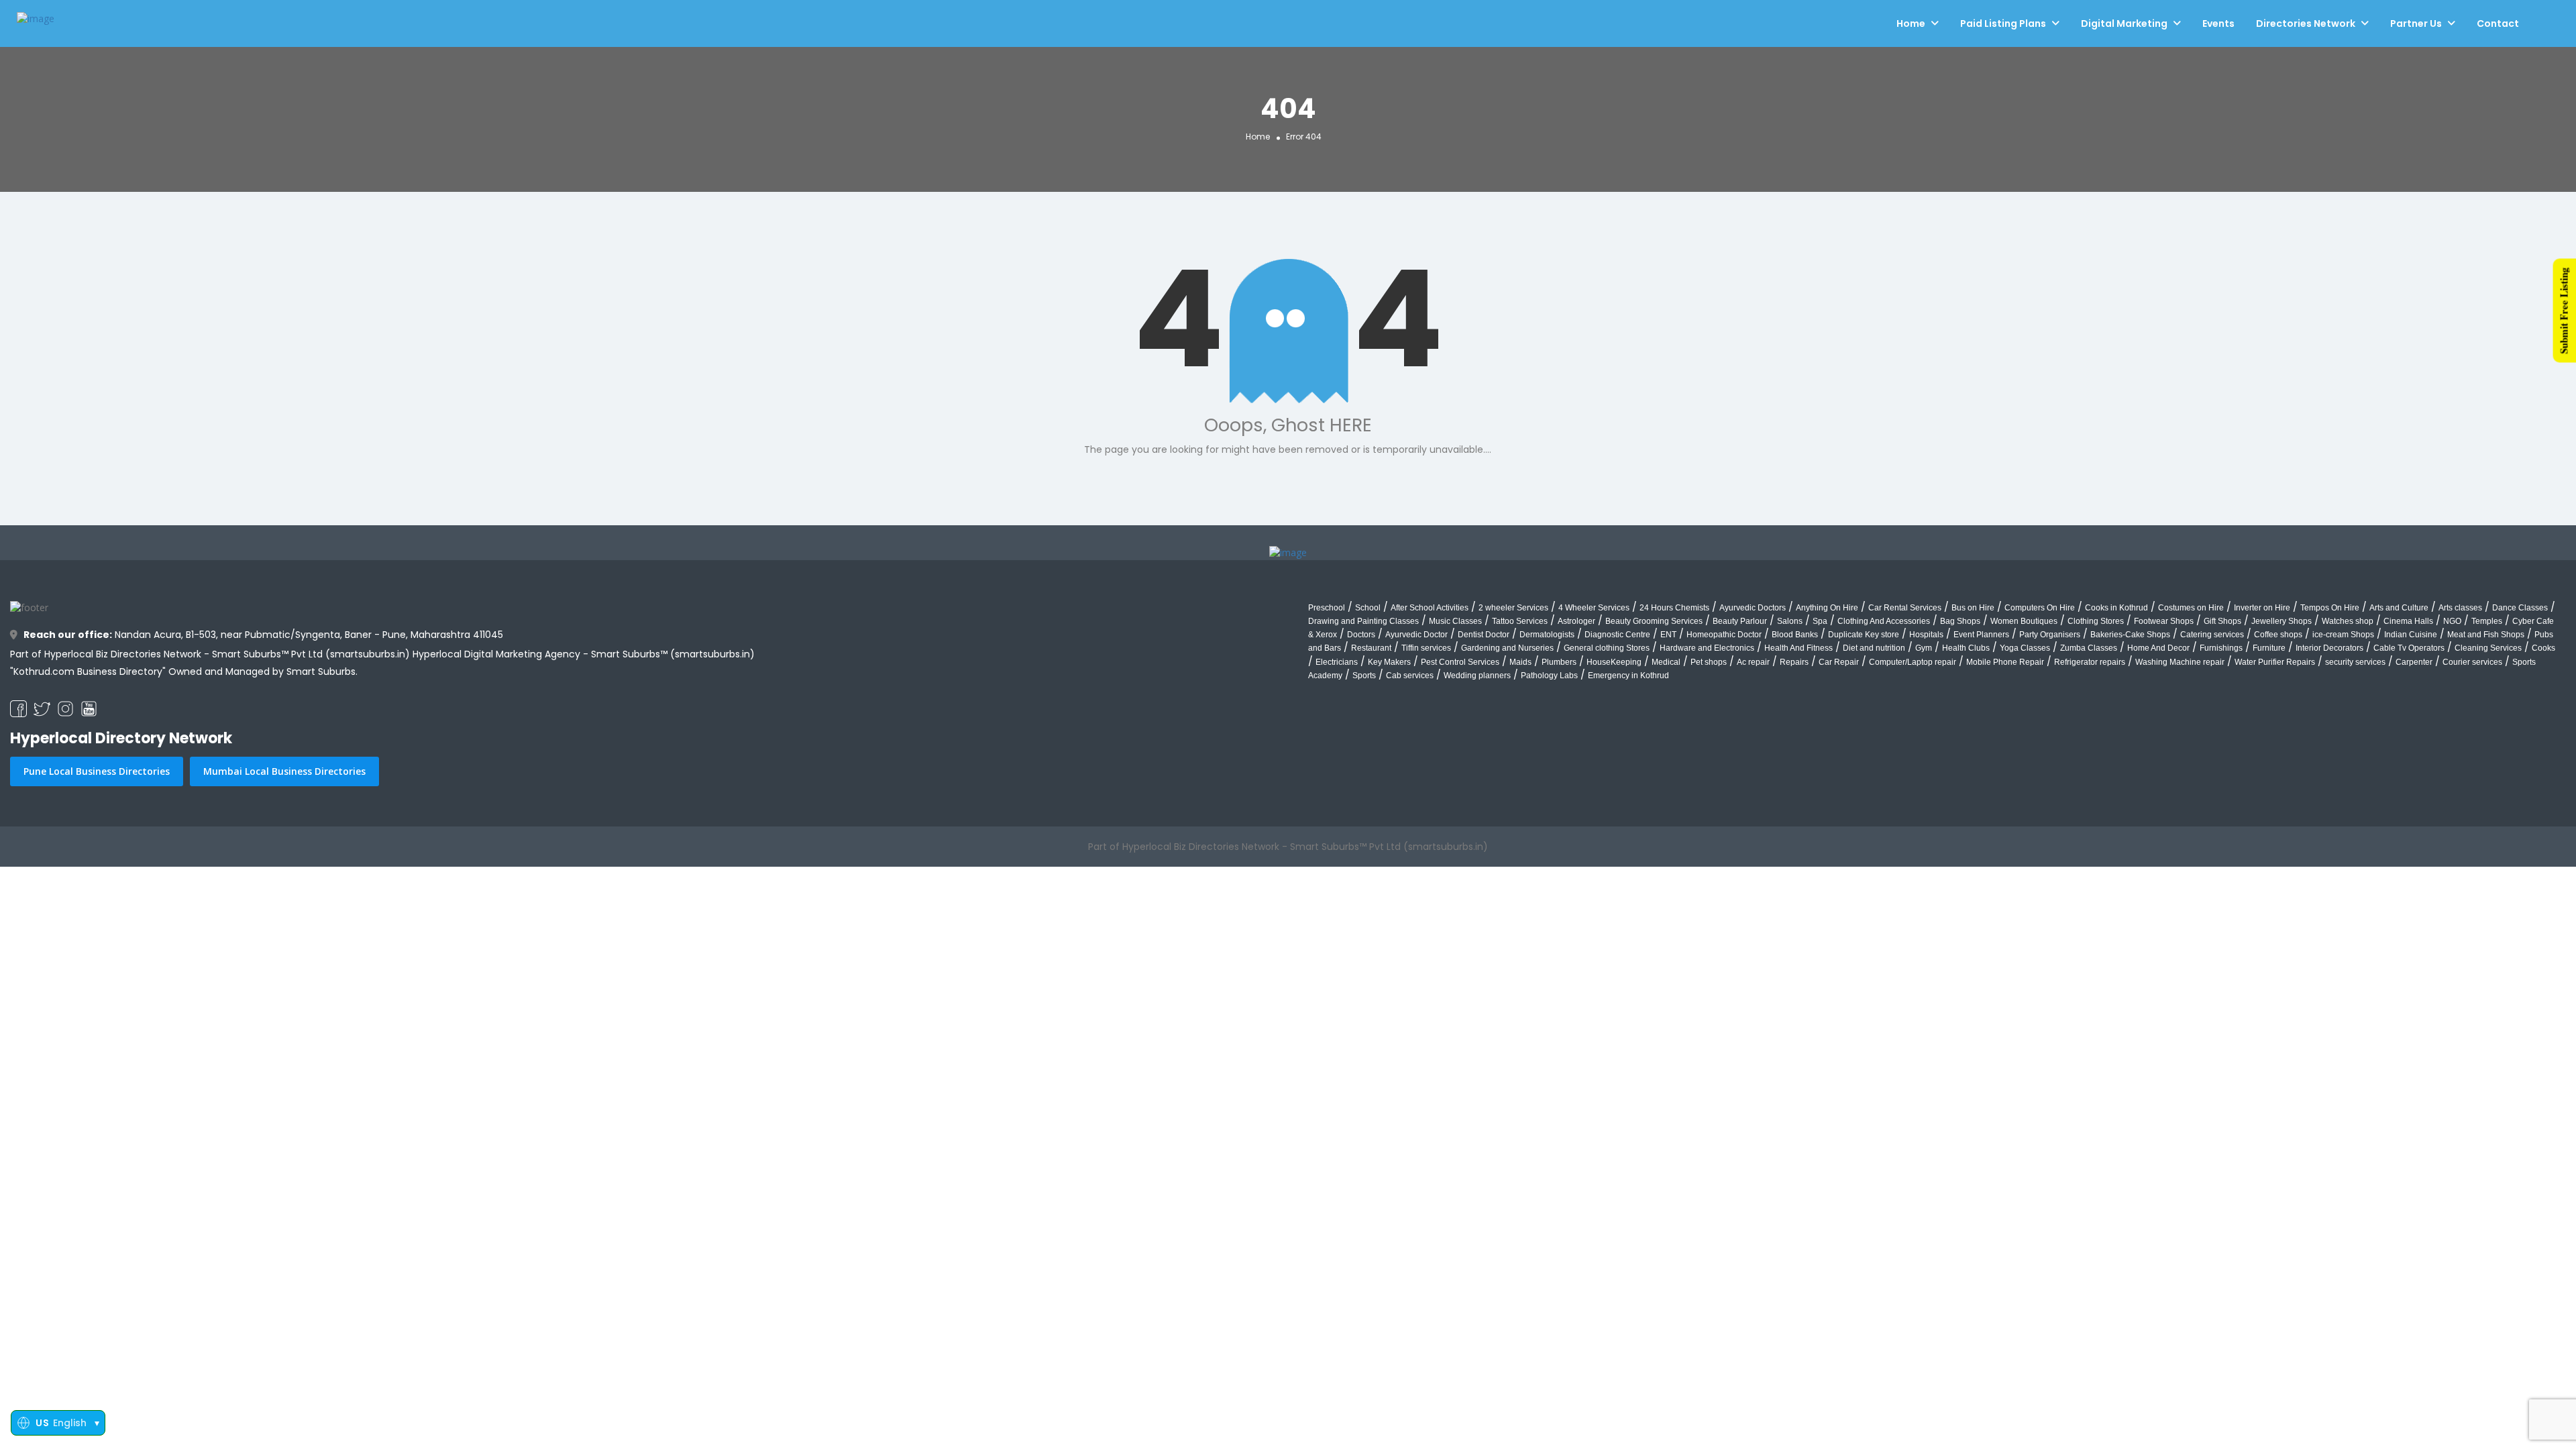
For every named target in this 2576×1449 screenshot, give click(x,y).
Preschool (1327, 608)
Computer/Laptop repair (1913, 662)
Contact (2498, 23)
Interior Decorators (2329, 648)
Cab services (1410, 676)
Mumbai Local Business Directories (284, 771)
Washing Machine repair (2180, 662)
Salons (1790, 621)
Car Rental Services (1905, 608)
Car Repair (1839, 662)
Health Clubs (1966, 648)
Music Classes (1455, 621)
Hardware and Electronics (1707, 648)
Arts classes (2460, 608)
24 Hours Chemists (1674, 608)
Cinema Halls (2408, 621)
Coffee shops (2278, 635)
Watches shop (2348, 621)
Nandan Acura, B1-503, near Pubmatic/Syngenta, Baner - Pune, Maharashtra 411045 (263, 635)
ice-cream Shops (2343, 635)
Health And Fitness (1799, 648)
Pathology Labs (1549, 676)
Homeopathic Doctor (1724, 635)
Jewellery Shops (2282, 621)
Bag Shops (1960, 621)
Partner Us (2416, 23)
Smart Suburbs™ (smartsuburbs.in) (673, 654)
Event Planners (1981, 635)
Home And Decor (2158, 648)
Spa (1820, 621)
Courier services (2472, 662)
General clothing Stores (1607, 648)
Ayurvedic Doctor (1416, 635)
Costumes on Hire (2191, 608)
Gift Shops (2222, 621)
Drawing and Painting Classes (1363, 621)
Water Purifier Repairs (2275, 662)
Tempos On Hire (2330, 608)
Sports (1364, 676)
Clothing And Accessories (1884, 621)
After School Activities (1430, 608)
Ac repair (1753, 662)
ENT (1668, 635)
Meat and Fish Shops (2486, 635)
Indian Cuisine (2411, 635)
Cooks (2543, 648)
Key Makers (1389, 662)
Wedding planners (1477, 676)
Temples (2487, 621)
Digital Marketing (2124, 23)
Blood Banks (1795, 635)
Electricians (1337, 662)
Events (2218, 23)
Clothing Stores (2096, 621)
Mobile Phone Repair (2005, 662)
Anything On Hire (1827, 608)
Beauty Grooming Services (1654, 621)
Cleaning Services (2488, 648)
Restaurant (1371, 648)
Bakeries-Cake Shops (2130, 635)
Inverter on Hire (2262, 608)
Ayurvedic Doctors (1753, 608)
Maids (1520, 662)
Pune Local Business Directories (97, 771)
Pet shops (1709, 662)
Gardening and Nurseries (1507, 648)
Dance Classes (2520, 608)
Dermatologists (1547, 635)
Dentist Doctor (1484, 635)
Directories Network (2306, 23)
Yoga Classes (2025, 648)
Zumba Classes (2089, 648)
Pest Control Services (1460, 662)
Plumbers (1559, 662)
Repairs (1794, 662)
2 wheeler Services (1513, 608)
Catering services (2212, 635)
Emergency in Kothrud (1628, 676)
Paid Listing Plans (2003, 23)
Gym (1924, 648)
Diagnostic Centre (1617, 635)
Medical (1666, 662)
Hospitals (1926, 635)
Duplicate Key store (1864, 635)
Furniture (2269, 648)
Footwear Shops (2164, 621)
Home (1911, 23)
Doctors (1361, 635)
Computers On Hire (2040, 608)
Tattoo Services (1520, 621)
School (1368, 608)
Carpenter (2414, 662)
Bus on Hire (1973, 608)
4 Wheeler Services (1594, 608)
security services (2355, 662)
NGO (2452, 621)
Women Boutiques (2024, 621)
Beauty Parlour (1740, 621)
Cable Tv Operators (2409, 648)
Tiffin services (1426, 648)
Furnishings (2221, 648)
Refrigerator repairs (2090, 662)
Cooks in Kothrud (2116, 608)
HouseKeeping (1614, 662)
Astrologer (1576, 621)
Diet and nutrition (1874, 648)
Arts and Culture (2399, 608)
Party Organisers (2050, 635)
